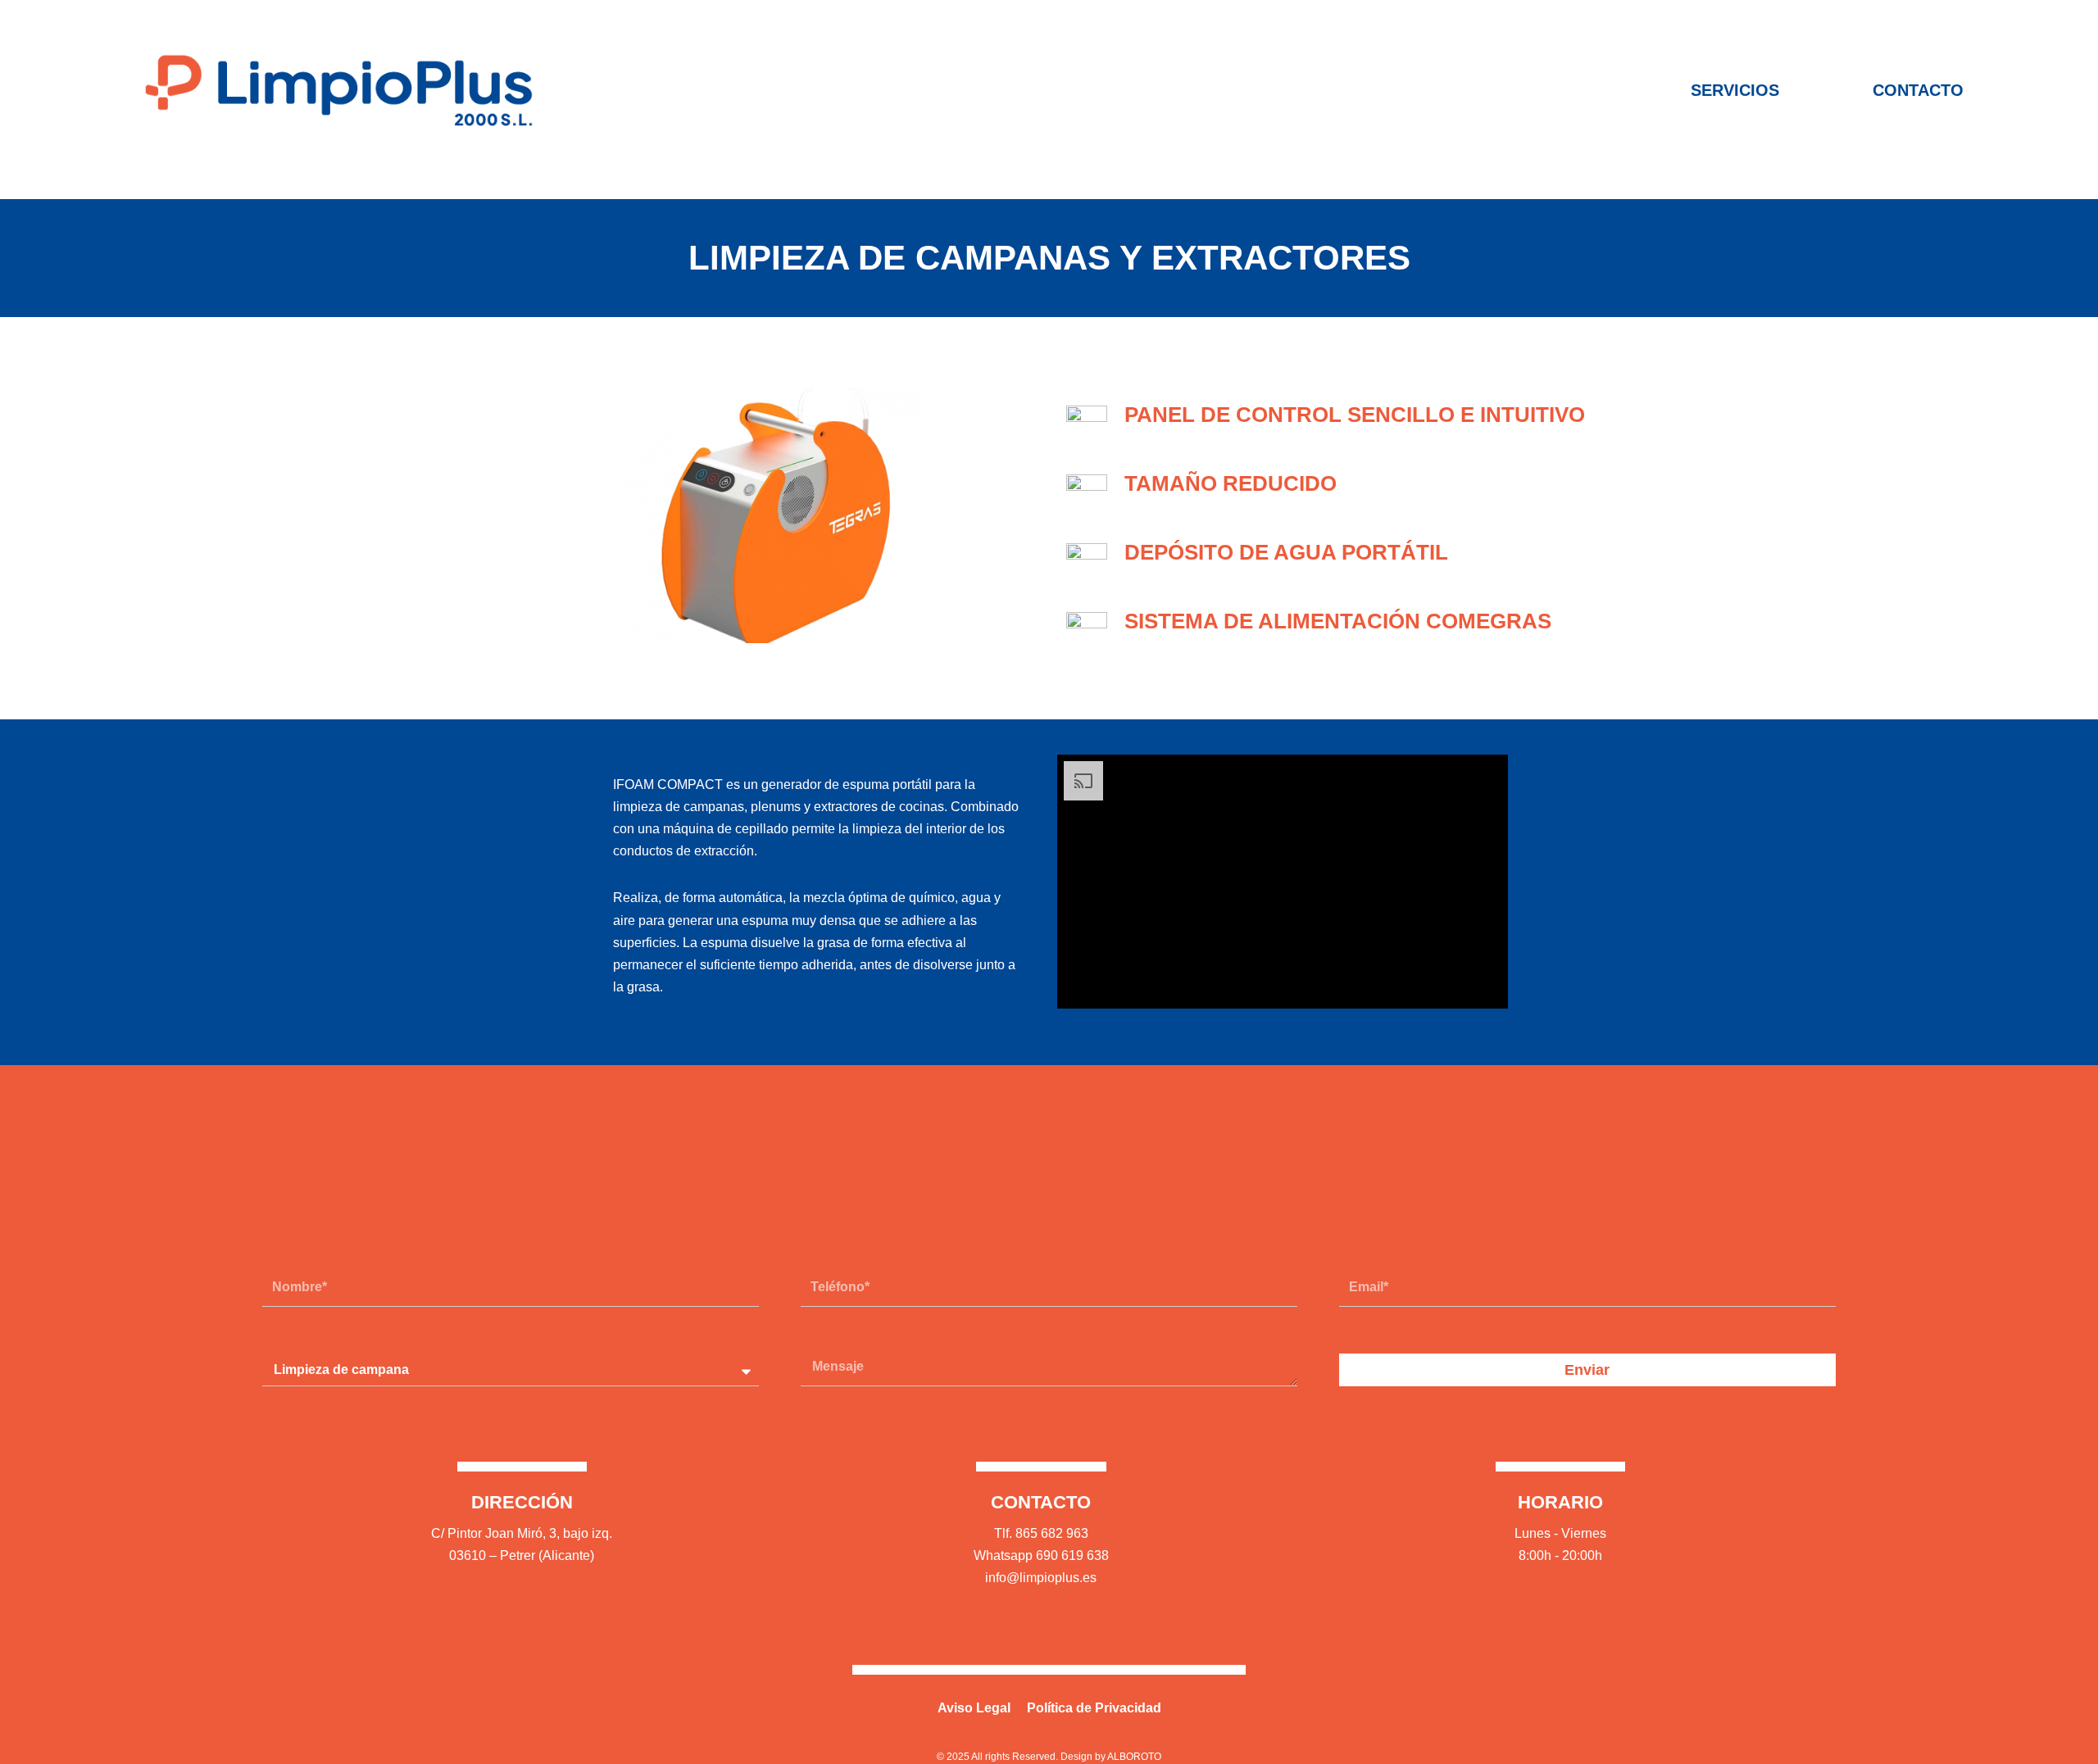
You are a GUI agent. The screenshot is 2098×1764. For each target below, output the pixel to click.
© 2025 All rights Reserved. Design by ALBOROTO (1049, 1757)
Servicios (1735, 90)
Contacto (1918, 90)
